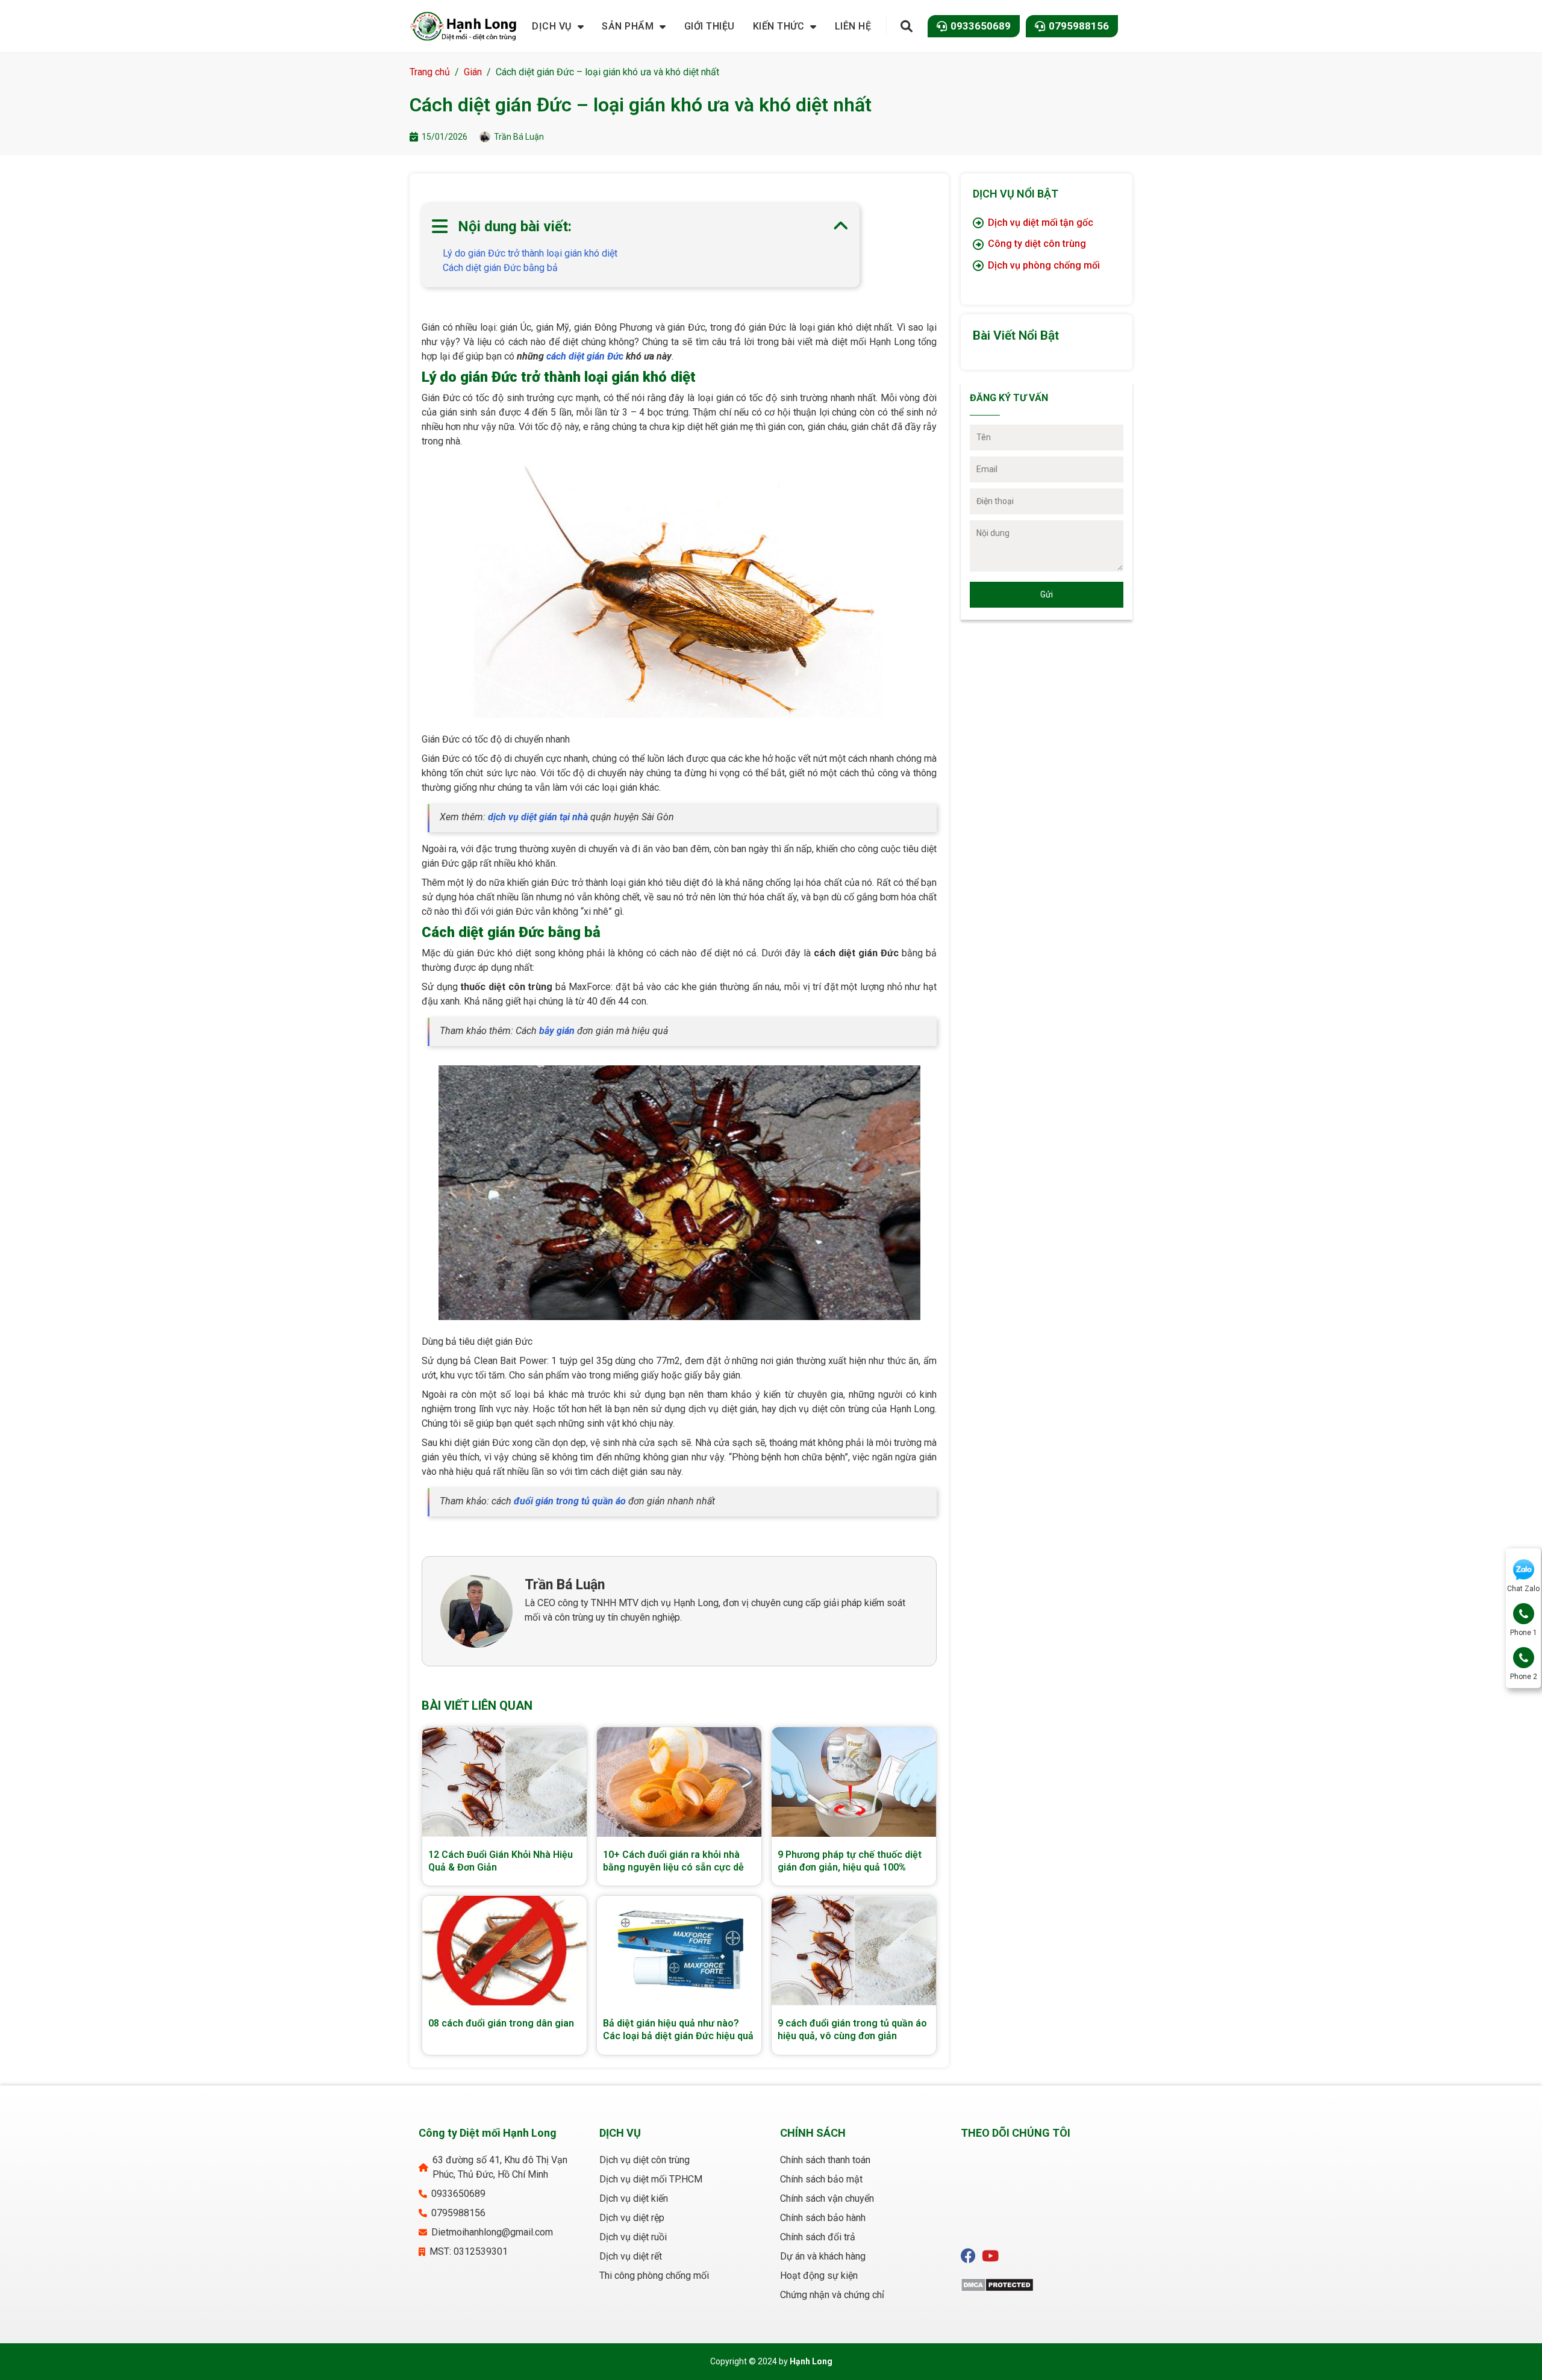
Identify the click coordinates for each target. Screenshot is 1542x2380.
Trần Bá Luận (565, 1585)
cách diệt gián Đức (585, 356)
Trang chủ (430, 72)
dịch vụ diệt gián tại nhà (538, 817)
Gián (473, 72)
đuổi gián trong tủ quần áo (570, 1501)
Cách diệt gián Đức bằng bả (500, 268)
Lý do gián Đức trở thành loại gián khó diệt (530, 253)
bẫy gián (557, 1031)
